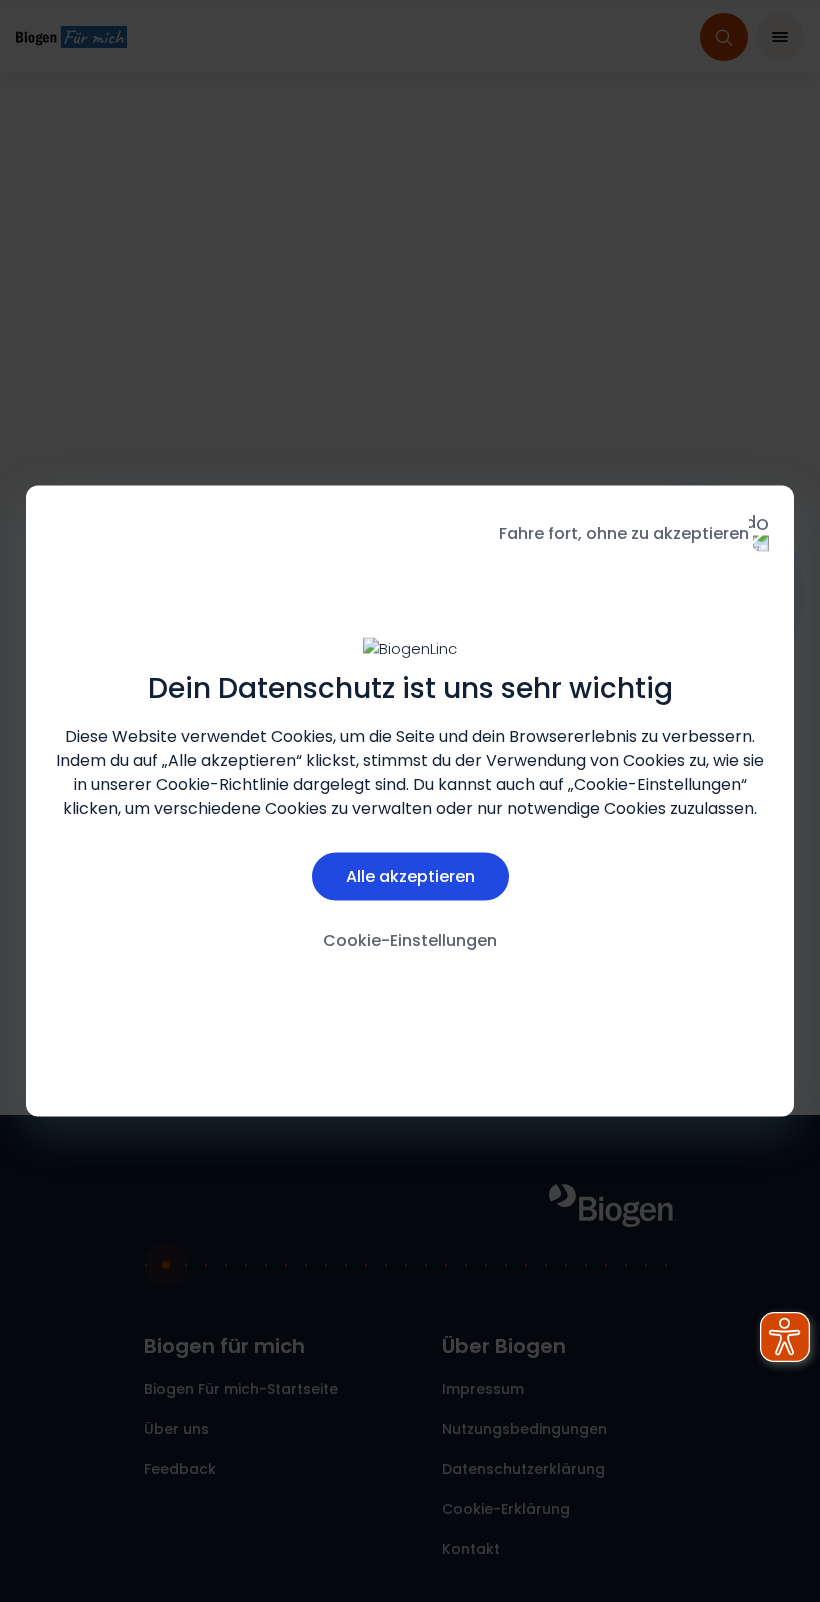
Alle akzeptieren (410, 875)
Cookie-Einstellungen (410, 939)
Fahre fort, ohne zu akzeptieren (624, 533)
